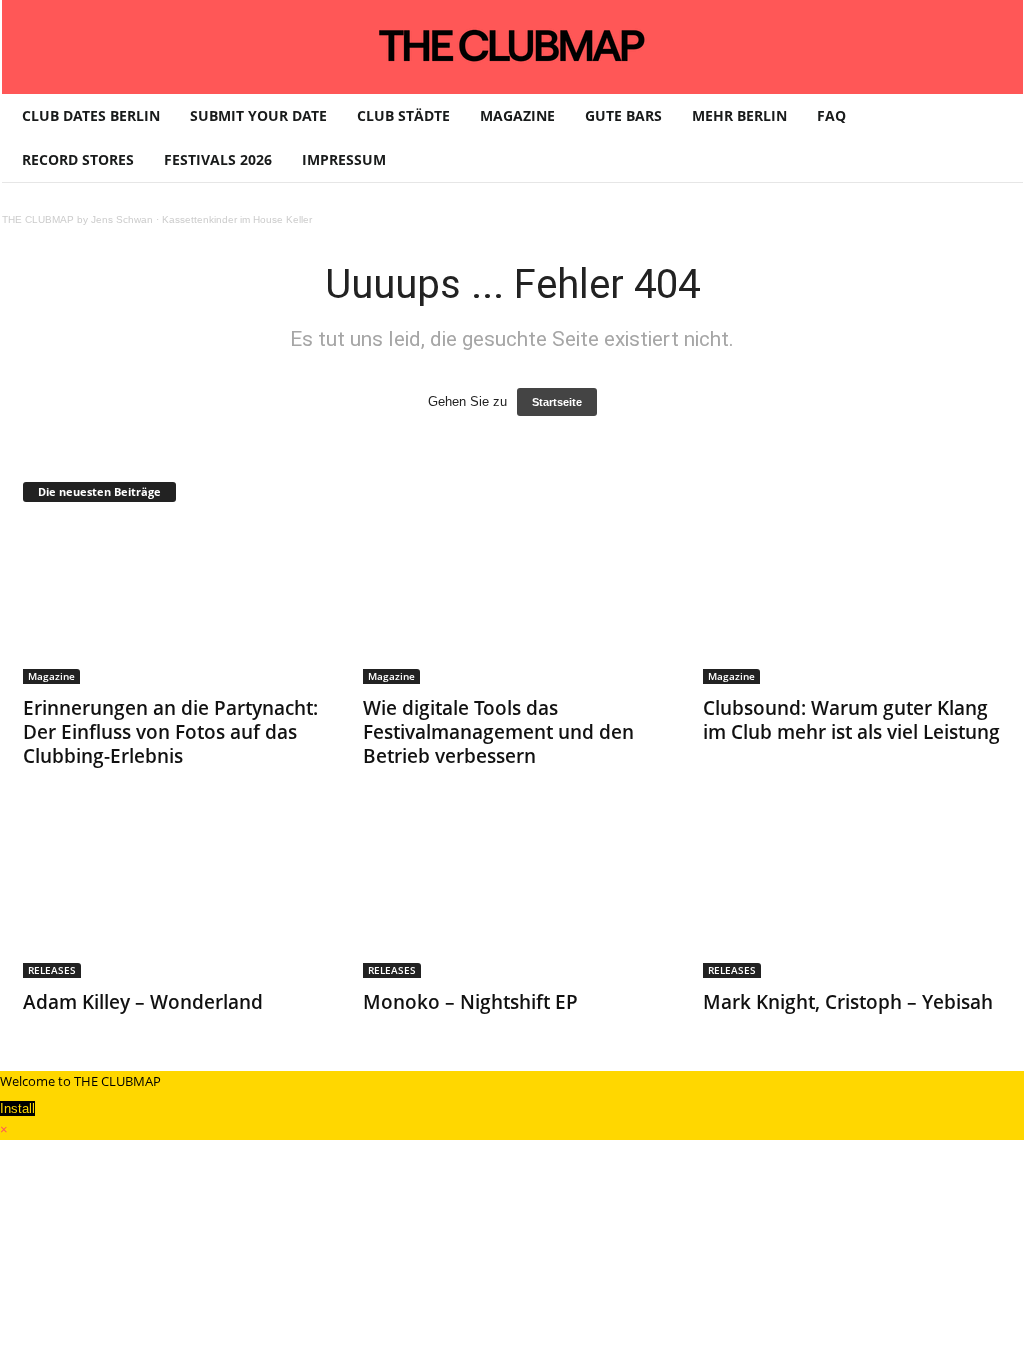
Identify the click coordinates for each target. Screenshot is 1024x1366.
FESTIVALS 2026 (218, 159)
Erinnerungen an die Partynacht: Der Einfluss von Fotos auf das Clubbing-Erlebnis (170, 732)
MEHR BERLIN (739, 115)
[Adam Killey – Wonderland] (173, 898)
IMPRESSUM (344, 159)
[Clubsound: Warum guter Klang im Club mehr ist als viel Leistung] (853, 604)
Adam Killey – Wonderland (143, 1002)
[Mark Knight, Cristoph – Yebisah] (853, 898)
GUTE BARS (623, 115)
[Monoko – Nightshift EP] (513, 898)
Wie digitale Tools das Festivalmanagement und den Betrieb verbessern (498, 732)
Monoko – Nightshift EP (470, 1002)
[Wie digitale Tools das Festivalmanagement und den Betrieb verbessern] (513, 604)
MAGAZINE (517, 115)
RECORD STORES (78, 159)
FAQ (831, 115)
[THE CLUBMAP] (512, 45)
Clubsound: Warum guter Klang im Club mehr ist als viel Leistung (851, 720)
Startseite (557, 402)
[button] (993, 138)
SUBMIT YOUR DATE (258, 115)
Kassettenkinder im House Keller (237, 219)
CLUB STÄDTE (403, 115)
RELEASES (52, 970)
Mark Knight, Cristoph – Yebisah (848, 1002)
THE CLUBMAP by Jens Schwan (77, 219)
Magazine (51, 676)
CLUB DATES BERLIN (91, 115)
